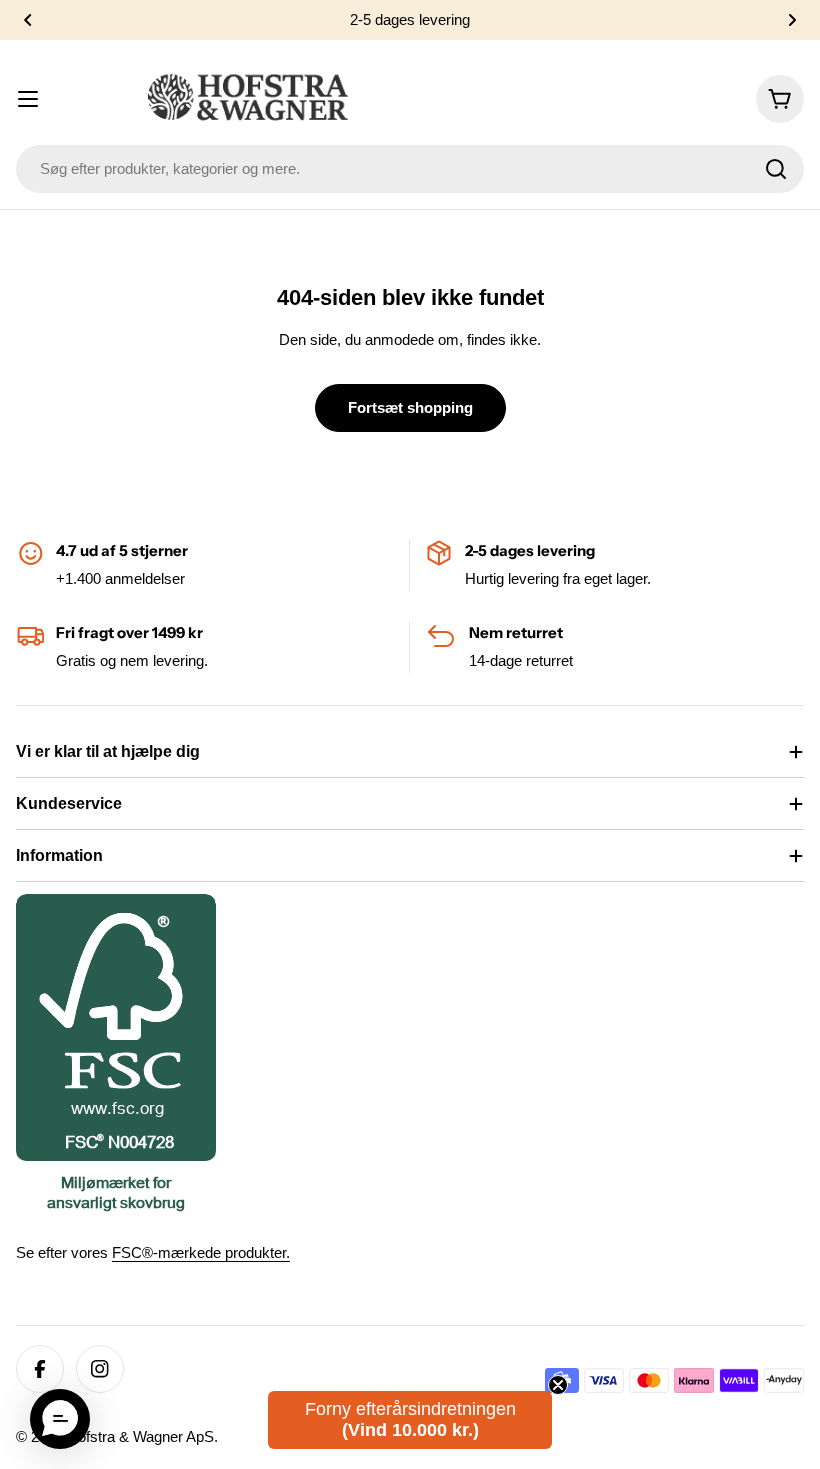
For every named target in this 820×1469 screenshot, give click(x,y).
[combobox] (410, 169)
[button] (28, 20)
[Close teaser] (558, 1385)
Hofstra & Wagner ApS (140, 1436)
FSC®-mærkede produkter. (201, 1252)
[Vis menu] (28, 99)
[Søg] (776, 169)
